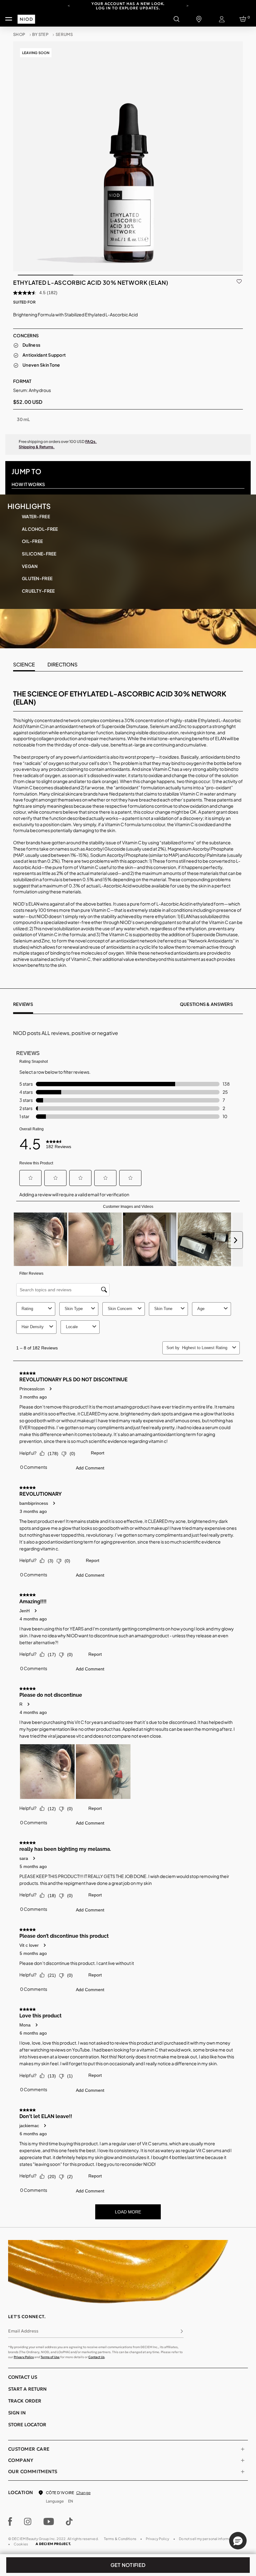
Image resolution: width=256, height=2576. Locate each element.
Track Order (25, 2401)
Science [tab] (24, 664)
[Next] (187, 5)
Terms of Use (50, 2357)
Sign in (17, 2413)
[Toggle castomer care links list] (243, 2449)
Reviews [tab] (23, 1004)
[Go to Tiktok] (69, 2522)
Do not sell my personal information (208, 2539)
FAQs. (91, 442)
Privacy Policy (24, 2357)
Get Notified (128, 2565)
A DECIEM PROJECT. (53, 2544)
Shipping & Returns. (37, 447)
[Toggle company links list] (243, 2460)
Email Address (23, 2331)
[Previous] (69, 5)
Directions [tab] (62, 664)
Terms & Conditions (120, 2539)
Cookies (21, 2544)
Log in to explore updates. (128, 8)
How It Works (28, 484)
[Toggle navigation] (9, 19)
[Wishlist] (239, 280)
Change (83, 2493)
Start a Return (27, 2389)
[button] (238, 2541)
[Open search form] (176, 19)
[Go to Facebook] (10, 2522)
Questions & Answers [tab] (206, 1004)
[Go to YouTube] (49, 2522)
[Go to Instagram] (28, 2522)
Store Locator (27, 2425)
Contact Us (96, 2357)
